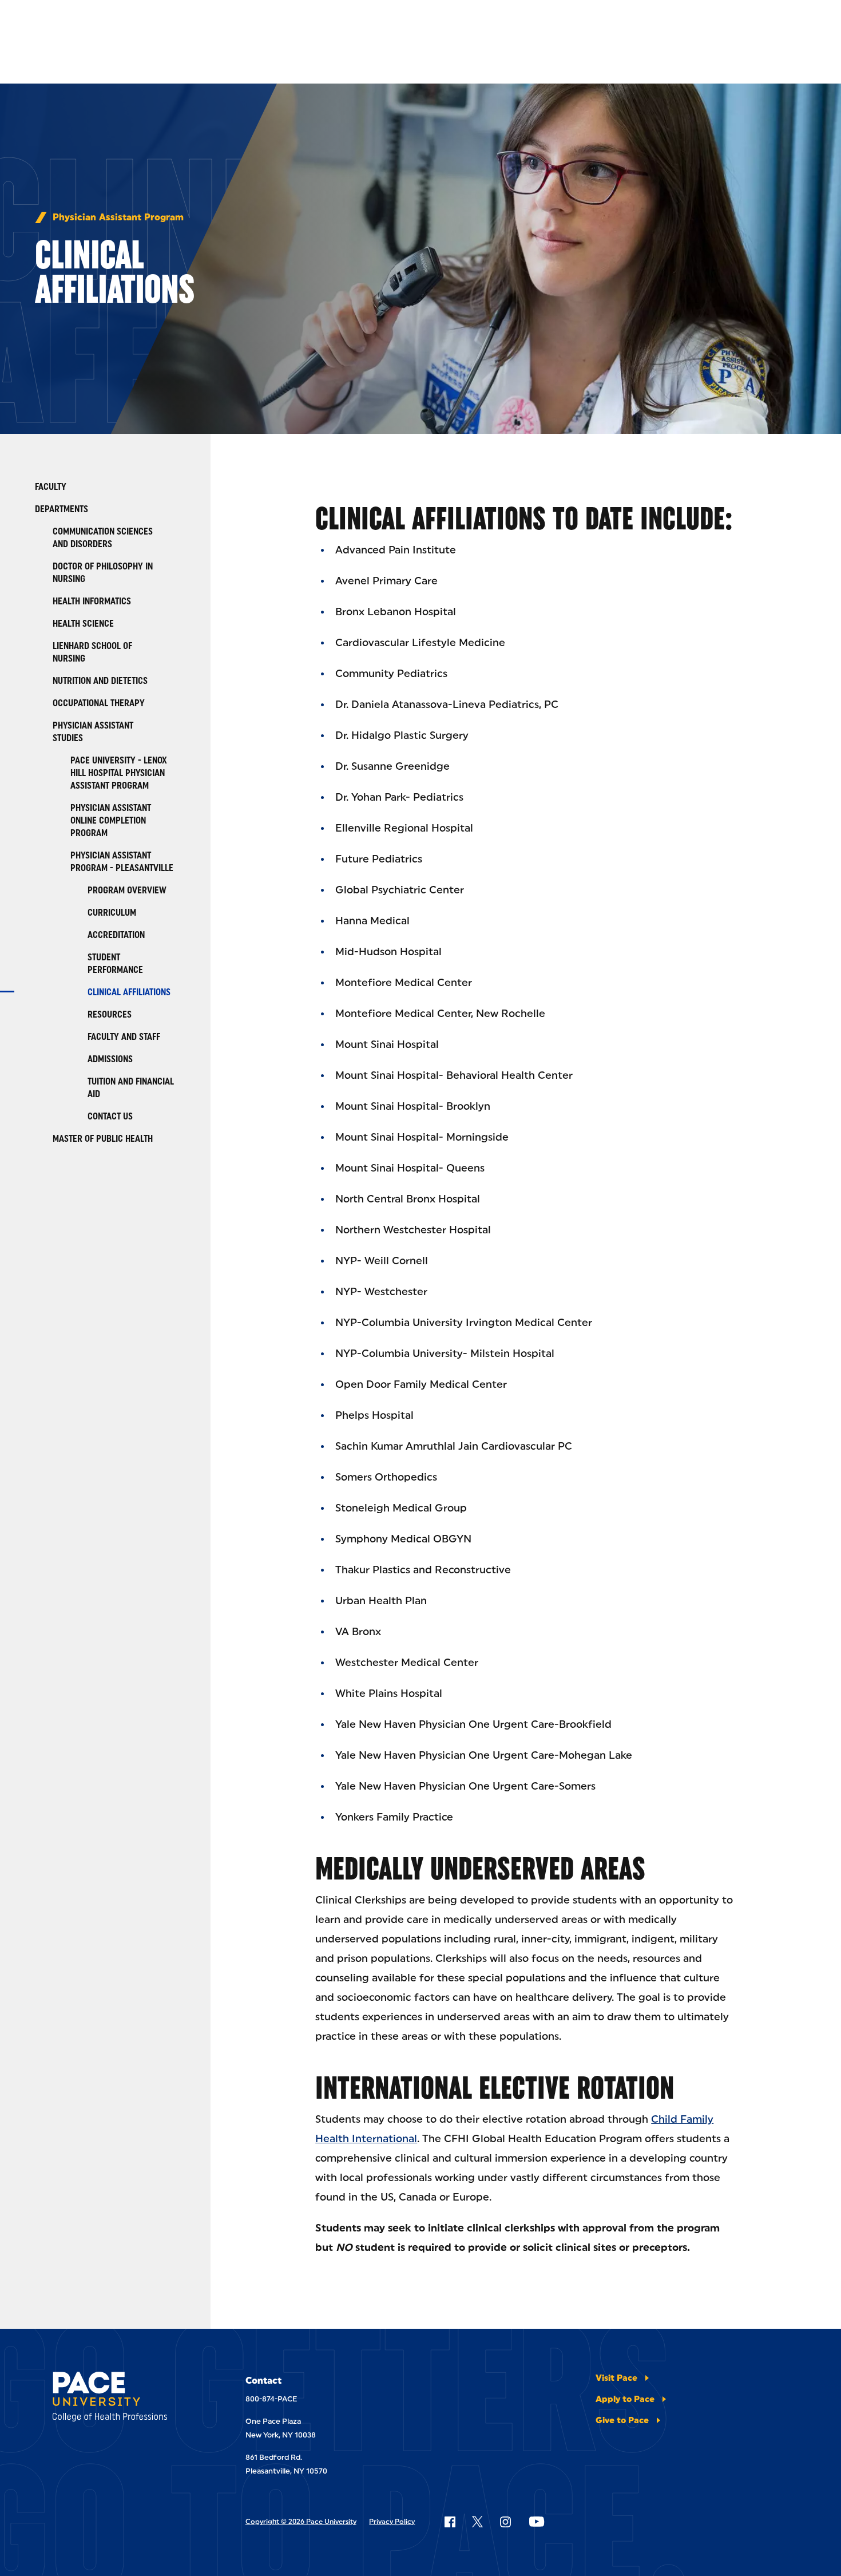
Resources (110, 1014)
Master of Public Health (103, 1139)
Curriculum (112, 913)
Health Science (83, 624)
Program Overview (127, 890)
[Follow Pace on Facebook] (450, 2522)
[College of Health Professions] (123, 2399)
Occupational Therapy (99, 703)
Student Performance (115, 963)
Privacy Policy (392, 2522)
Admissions (110, 1059)
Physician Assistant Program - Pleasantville (122, 862)
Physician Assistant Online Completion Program (111, 820)
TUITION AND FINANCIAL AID (131, 1088)
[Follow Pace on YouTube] (537, 2522)
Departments (62, 509)
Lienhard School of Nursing (92, 652)
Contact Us (110, 1116)
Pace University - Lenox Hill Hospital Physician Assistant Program (119, 773)
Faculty (51, 487)
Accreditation (116, 935)
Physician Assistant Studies (93, 732)
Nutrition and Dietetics (100, 681)
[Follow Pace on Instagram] (505, 2522)
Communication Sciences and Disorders (103, 538)
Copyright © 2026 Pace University (301, 2522)
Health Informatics (92, 601)
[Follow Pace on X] (477, 2522)
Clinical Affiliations (129, 992)
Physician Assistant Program (118, 217)
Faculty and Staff (124, 1037)
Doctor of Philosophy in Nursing (103, 573)
